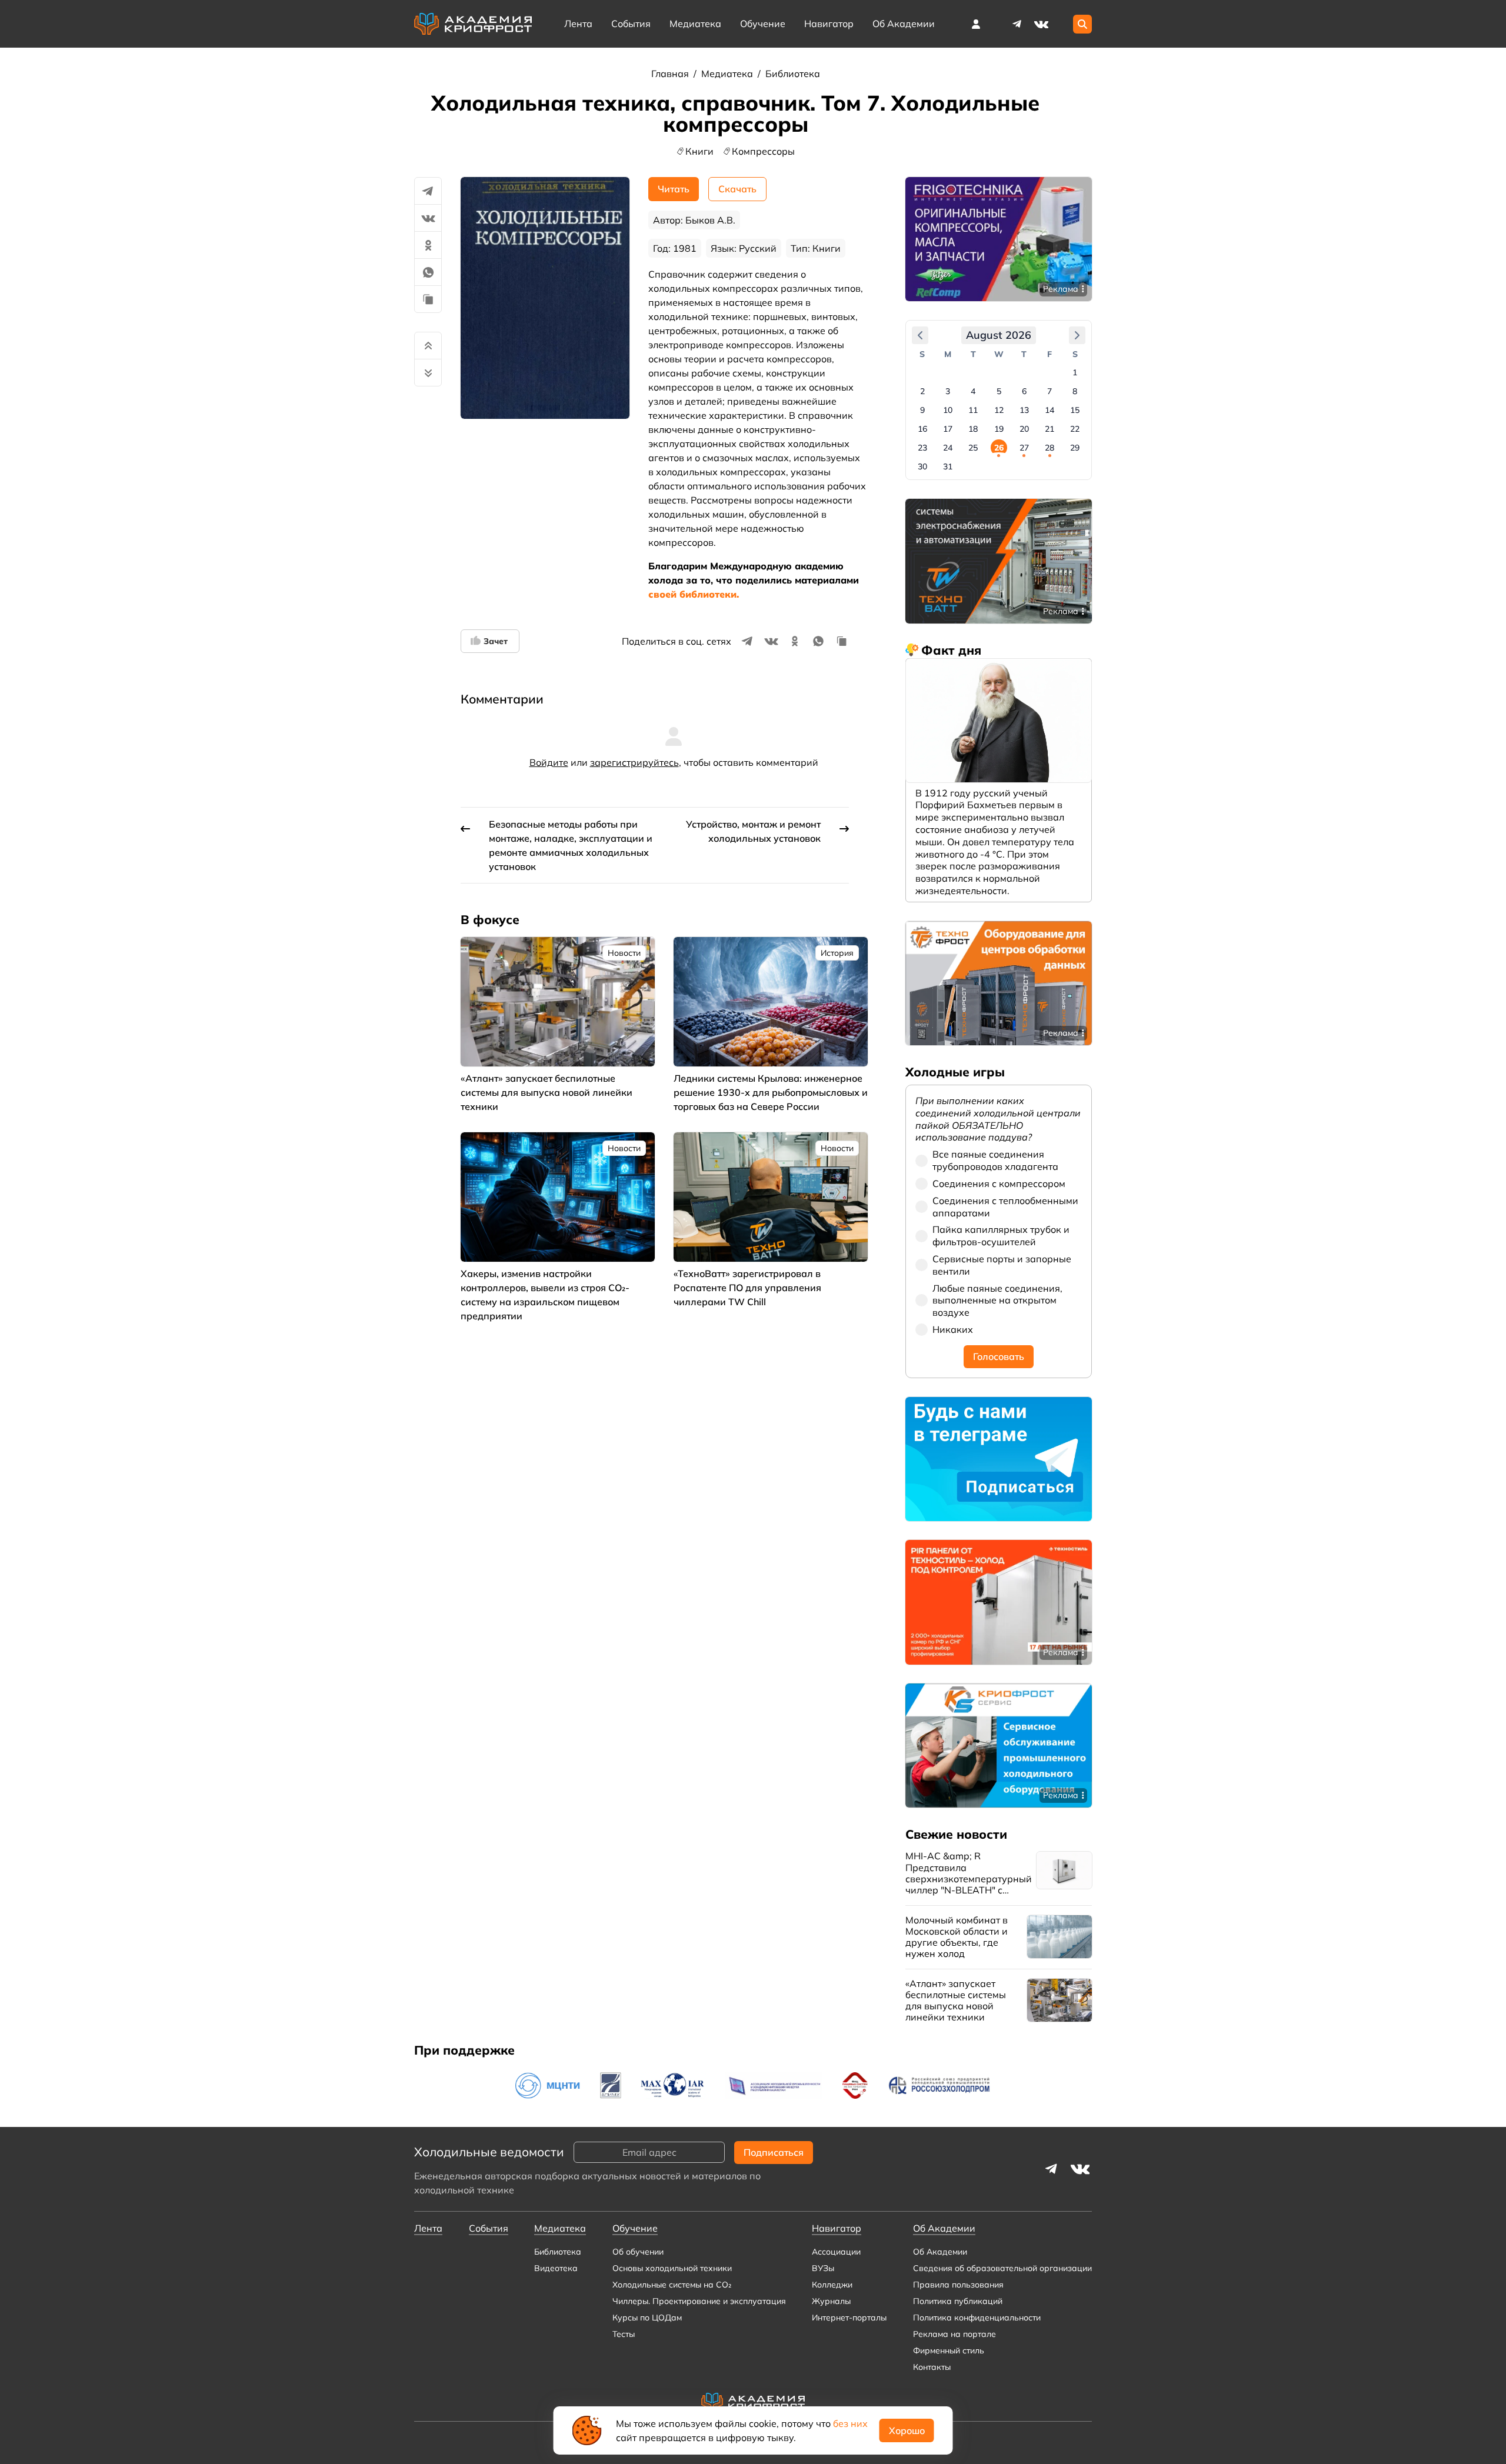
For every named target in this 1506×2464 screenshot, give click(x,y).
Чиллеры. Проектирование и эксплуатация (699, 2301)
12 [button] (999, 410)
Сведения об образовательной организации (1002, 2268)
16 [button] (922, 429)
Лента (578, 24)
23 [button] (922, 448)
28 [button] (1049, 448)
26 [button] (999, 448)
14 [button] (1049, 410)
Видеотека (556, 2268)
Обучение (763, 24)
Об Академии (940, 2252)
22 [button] (1075, 429)
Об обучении (638, 2252)
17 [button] (948, 429)
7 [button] (1049, 391)
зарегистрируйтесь (634, 762)
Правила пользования (958, 2285)
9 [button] (922, 410)
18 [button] (973, 429)
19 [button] (999, 429)
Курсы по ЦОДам (647, 2318)
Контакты (932, 2367)
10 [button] (948, 410)
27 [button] (1024, 448)
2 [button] (922, 391)
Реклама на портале (954, 2334)
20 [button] (1024, 429)
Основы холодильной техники (672, 2268)
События (631, 24)
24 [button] (948, 448)
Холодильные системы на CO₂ (672, 2285)
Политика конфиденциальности (977, 2318)
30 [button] (922, 466)
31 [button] (948, 466)
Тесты (624, 2334)
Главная (671, 74)
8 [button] (1075, 391)
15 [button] (1075, 410)
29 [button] (1075, 448)
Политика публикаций (958, 2301)
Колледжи (832, 2285)
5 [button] (999, 391)
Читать (674, 189)
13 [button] (1024, 410)
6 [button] (1024, 391)
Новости (624, 953)
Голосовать (999, 1356)
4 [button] (973, 391)
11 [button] (973, 410)
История (837, 953)
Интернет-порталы (849, 2318)
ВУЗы (823, 2268)
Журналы (831, 2301)
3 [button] (948, 391)
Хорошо (907, 2430)
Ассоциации (836, 2252)
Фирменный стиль (949, 2350)
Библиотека (793, 74)
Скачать (737, 189)
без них (850, 2423)
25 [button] (973, 448)
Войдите (549, 762)
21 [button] (1049, 429)
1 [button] (1075, 372)
